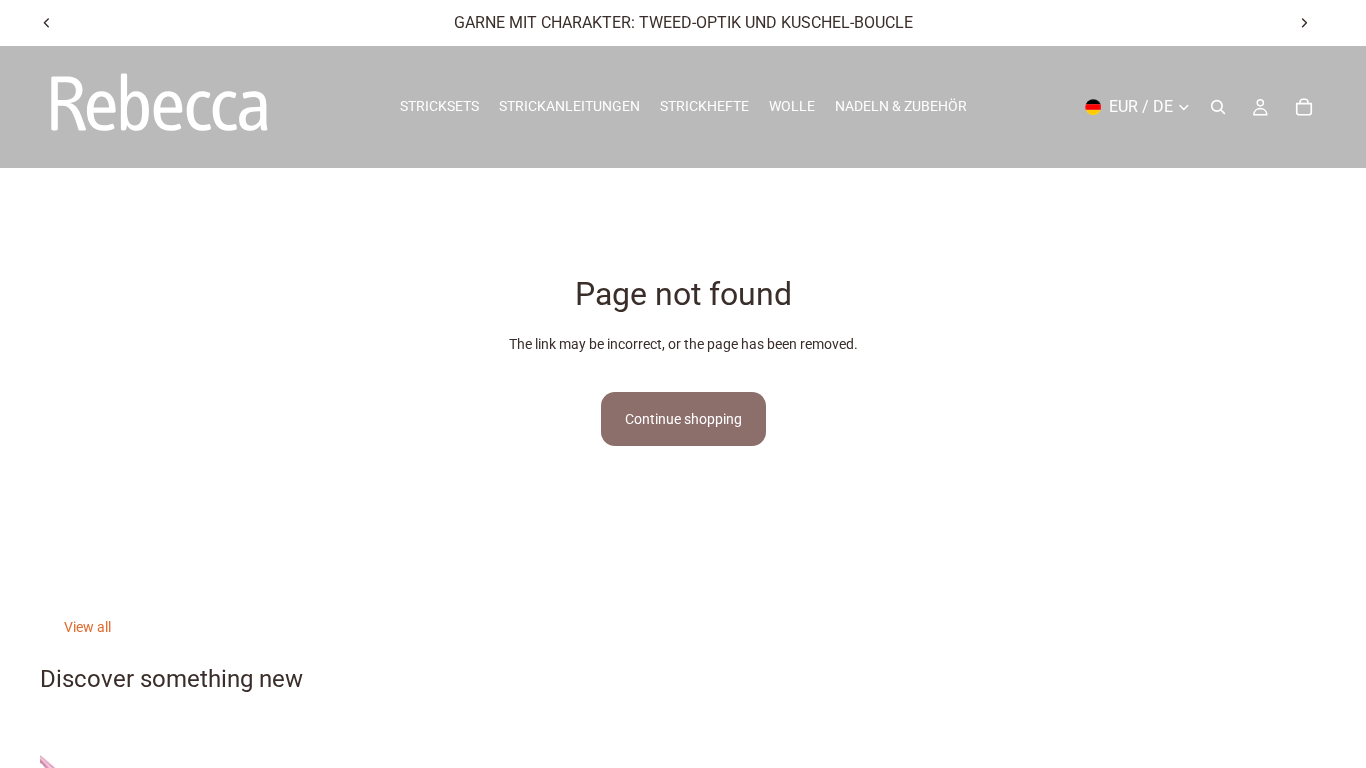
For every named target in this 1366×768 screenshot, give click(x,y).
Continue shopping (683, 419)
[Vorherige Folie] (47, 23)
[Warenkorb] (1304, 107)
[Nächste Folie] (1304, 23)
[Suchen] (1218, 107)
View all (87, 627)
